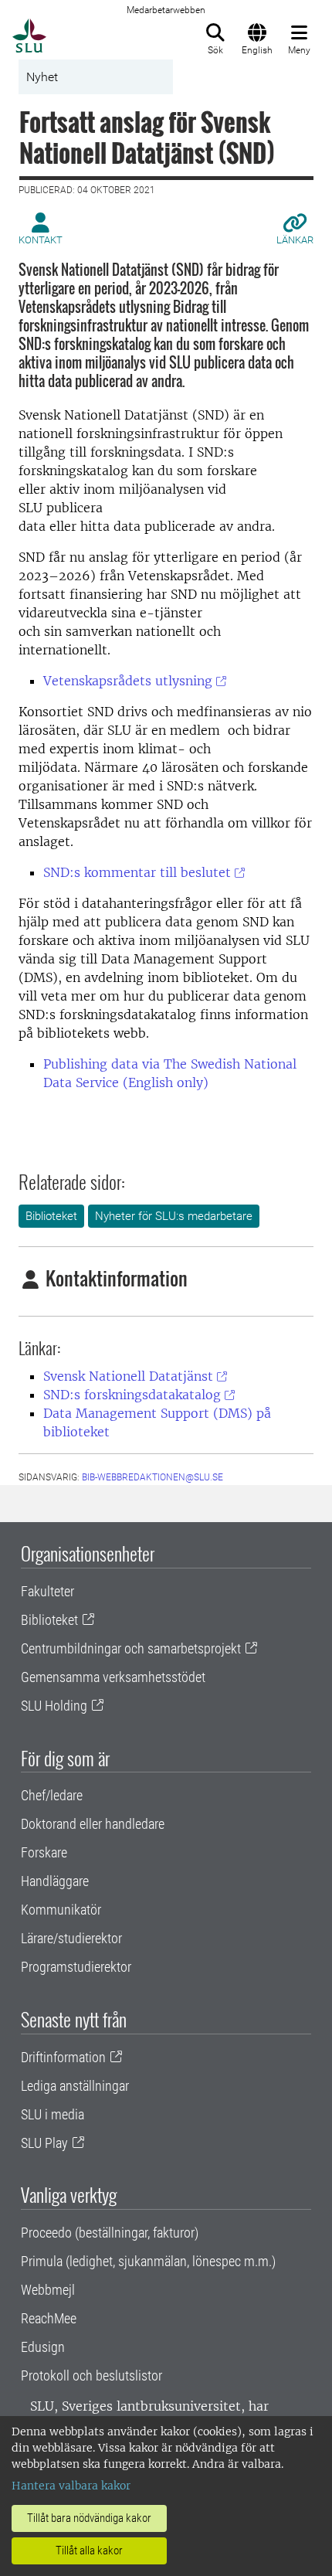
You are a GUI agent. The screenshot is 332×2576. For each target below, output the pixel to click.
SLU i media (53, 2114)
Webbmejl (48, 2290)
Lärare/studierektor (71, 1938)
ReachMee (49, 2318)
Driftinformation (63, 2057)
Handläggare (55, 1881)
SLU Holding (54, 1706)
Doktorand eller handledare (93, 1824)
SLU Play (44, 2143)
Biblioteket (51, 1216)
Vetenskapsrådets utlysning (128, 681)
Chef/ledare (52, 1795)
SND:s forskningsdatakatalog (132, 1395)
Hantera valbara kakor (71, 2486)
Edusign (43, 2347)
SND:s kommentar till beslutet (137, 872)
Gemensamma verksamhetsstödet (113, 1677)
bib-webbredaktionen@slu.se (152, 1477)
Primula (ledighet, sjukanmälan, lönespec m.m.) (148, 2261)
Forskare (44, 1852)
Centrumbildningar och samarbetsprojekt (131, 1648)
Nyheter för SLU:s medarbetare (174, 1216)
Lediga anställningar (75, 2086)
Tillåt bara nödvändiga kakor (89, 2518)
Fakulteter (47, 1591)
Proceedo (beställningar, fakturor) (110, 2233)
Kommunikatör (61, 1910)
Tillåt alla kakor (89, 2551)
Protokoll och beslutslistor (91, 2375)
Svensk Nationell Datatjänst (128, 1376)
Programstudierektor (76, 1967)
